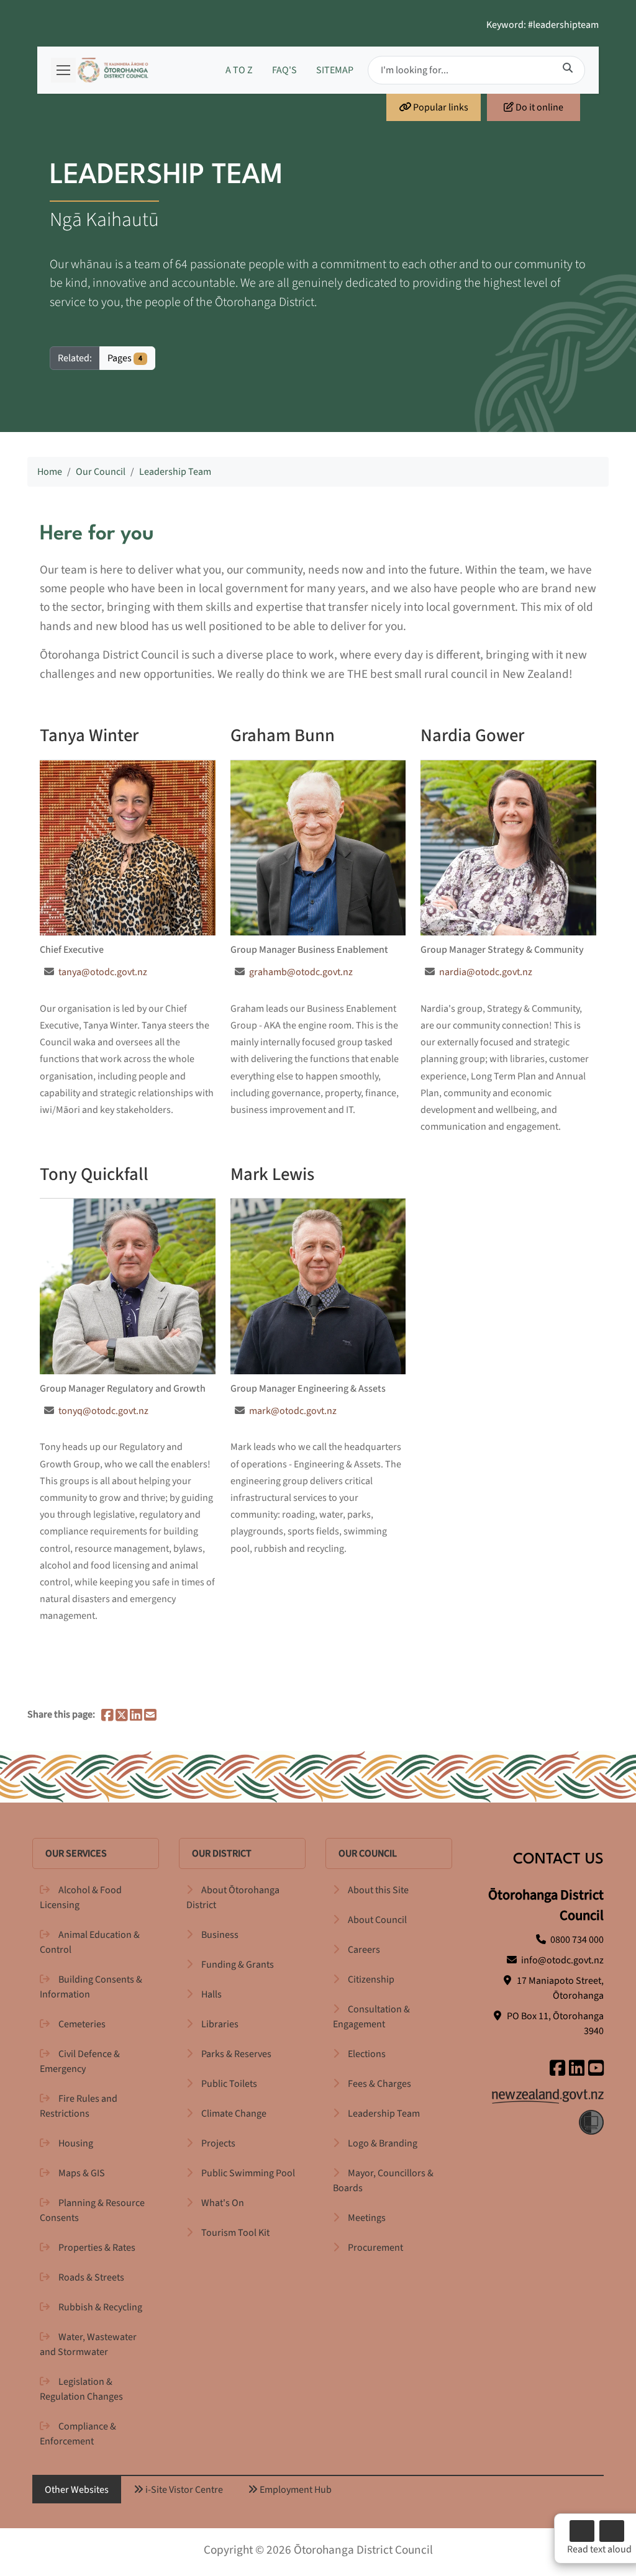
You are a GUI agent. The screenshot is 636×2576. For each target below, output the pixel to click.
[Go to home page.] (113, 70)
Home (50, 472)
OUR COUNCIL (368, 1853)
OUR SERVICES (76, 1853)
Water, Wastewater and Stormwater (88, 2344)
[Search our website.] (568, 68)
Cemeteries (82, 2024)
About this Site (378, 1890)
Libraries (220, 2024)
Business (220, 1935)
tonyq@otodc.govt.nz (103, 1411)
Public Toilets (229, 2084)
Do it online (538, 107)
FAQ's (284, 70)
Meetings (367, 2218)
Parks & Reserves (236, 2054)
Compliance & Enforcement (78, 2434)
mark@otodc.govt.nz (293, 1411)
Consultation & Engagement (371, 2017)
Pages (125, 358)
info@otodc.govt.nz (562, 1960)
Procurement (375, 2248)
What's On (223, 2203)
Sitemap (335, 70)
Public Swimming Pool (248, 2173)
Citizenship (371, 1979)
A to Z (239, 70)
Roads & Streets (91, 2277)
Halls (211, 1994)
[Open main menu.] (63, 70)
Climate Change (234, 2114)
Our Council (101, 472)
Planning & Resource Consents (92, 2210)
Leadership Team (175, 472)
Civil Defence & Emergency (80, 2061)
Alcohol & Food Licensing (81, 1898)
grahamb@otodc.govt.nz (301, 972)
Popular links (440, 107)
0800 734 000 (577, 1940)
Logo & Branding (383, 2143)
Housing (76, 2143)
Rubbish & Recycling (100, 2307)
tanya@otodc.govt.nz (103, 972)
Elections (367, 2054)
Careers (364, 1950)
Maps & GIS (82, 2173)
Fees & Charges (379, 2084)
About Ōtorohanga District (233, 1898)
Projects (218, 2143)
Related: (75, 358)
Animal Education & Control (90, 1942)
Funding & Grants (238, 1965)
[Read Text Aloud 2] (612, 2531)
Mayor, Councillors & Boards (383, 2181)
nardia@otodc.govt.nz (486, 972)
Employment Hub (295, 2490)
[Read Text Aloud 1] (582, 2531)
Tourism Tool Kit (235, 2233)
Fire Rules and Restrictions (79, 2106)
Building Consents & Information (91, 1987)
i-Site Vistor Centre (183, 2490)
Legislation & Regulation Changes (81, 2389)
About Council (377, 1920)
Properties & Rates (97, 2248)
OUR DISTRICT (222, 1853)
